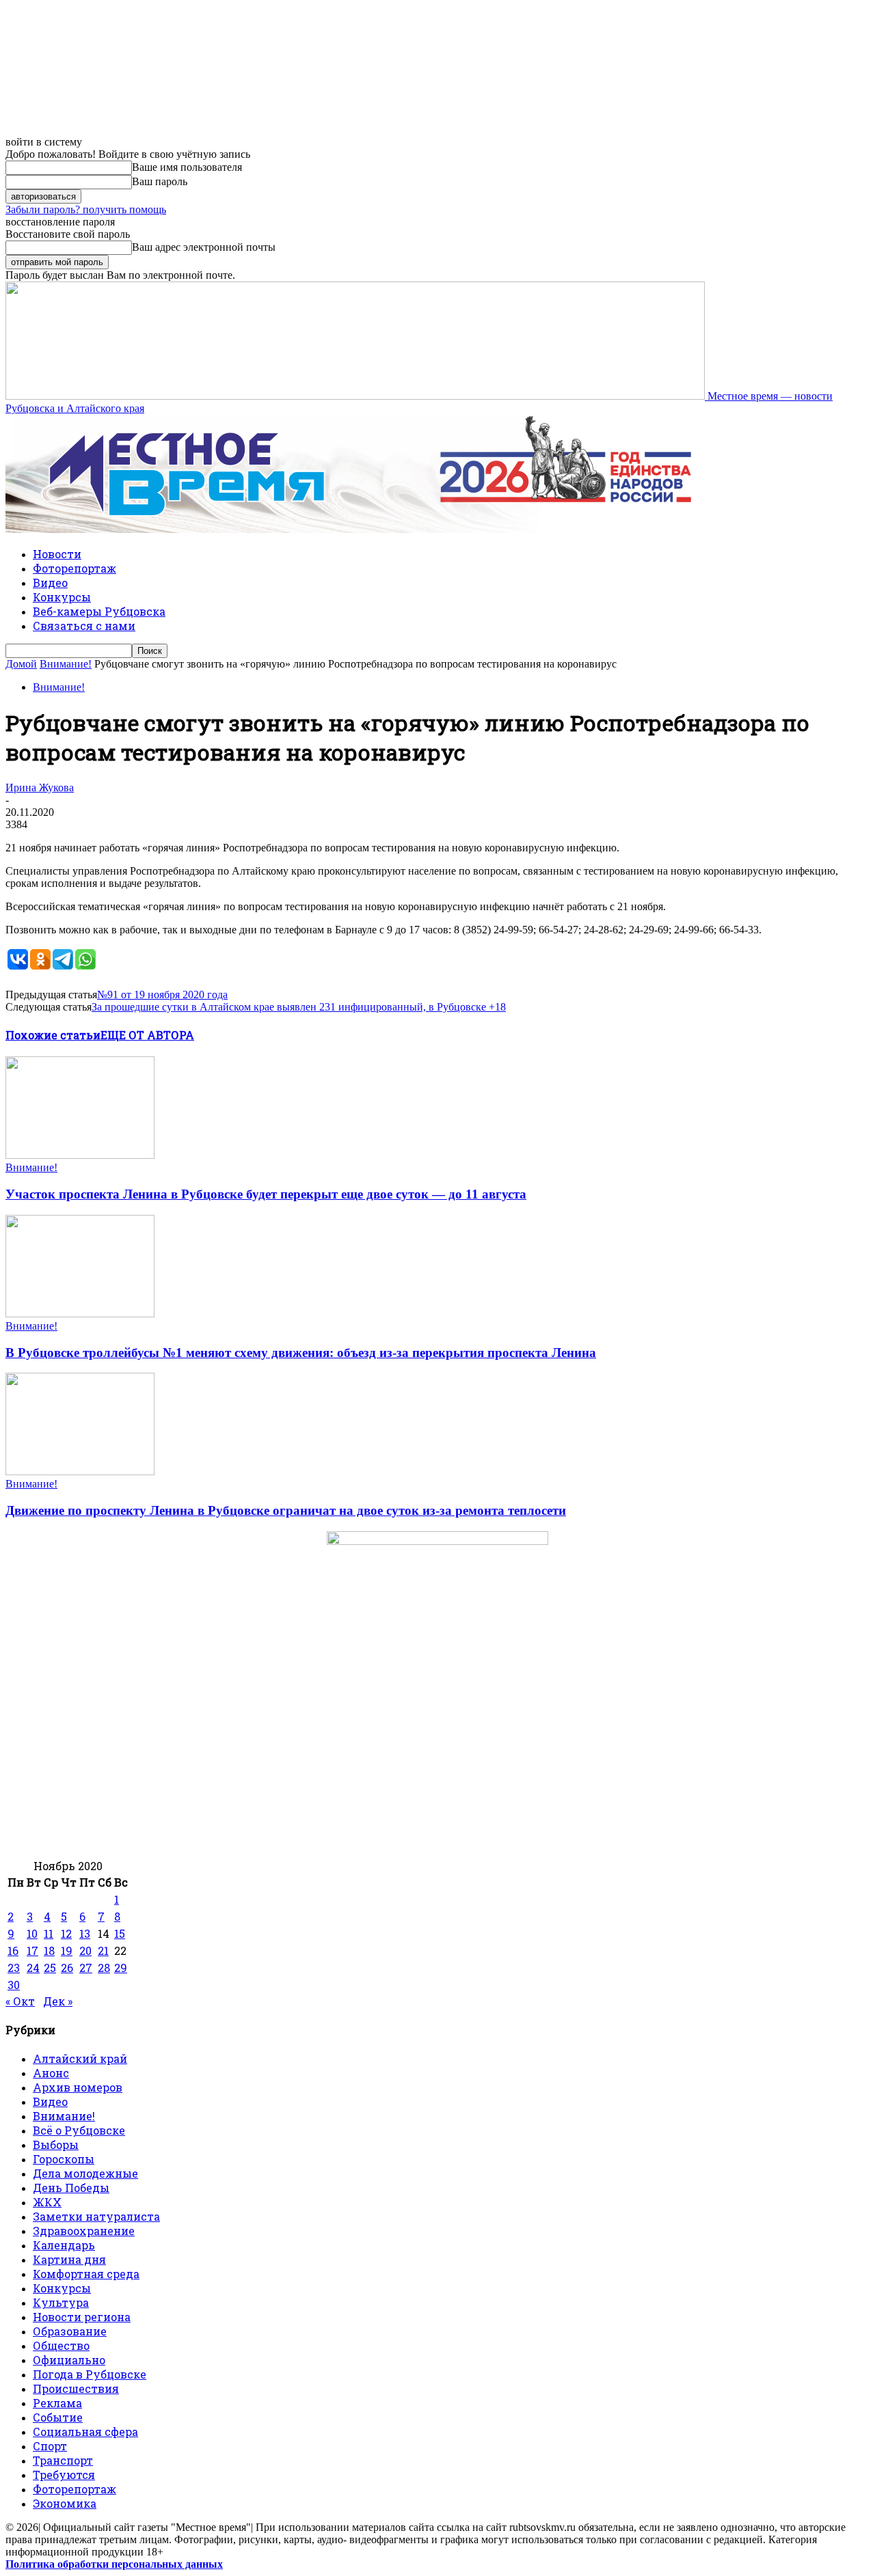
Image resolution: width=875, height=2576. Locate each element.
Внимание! (66, 664)
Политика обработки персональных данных (114, 2564)
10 (32, 1933)
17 (32, 1950)
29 (121, 1968)
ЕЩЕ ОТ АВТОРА (147, 1035)
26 (67, 1968)
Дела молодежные (85, 2173)
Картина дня (69, 2259)
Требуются (64, 2475)
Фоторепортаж (75, 568)
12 (66, 1933)
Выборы (56, 2145)
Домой (21, 664)
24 (33, 1968)
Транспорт (63, 2460)
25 (50, 1968)
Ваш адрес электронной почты (204, 247)
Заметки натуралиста (96, 2216)
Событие (58, 2417)
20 (85, 1950)
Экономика (65, 2503)
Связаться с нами (84, 626)
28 (104, 1968)
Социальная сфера (85, 2431)
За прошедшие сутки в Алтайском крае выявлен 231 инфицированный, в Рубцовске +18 (299, 1007)
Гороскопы (64, 2159)
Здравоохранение (84, 2231)
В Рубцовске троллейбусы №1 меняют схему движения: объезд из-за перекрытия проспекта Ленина (301, 1353)
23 (14, 1968)
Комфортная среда (86, 2274)
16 (13, 1950)
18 (49, 1950)
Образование (70, 2331)
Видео (50, 583)
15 (120, 1933)
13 (85, 1933)
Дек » (58, 2001)
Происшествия (76, 2388)
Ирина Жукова (40, 787)
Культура (61, 2302)
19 (67, 1950)
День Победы (71, 2188)
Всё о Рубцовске (79, 2130)
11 (49, 1933)
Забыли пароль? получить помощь (86, 209)
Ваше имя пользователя (187, 167)
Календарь (64, 2245)
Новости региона (82, 2317)
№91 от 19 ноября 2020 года (162, 995)
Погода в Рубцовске (90, 2374)
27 (86, 1968)
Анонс (51, 2073)
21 (103, 1950)
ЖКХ (47, 2202)
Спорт (50, 2446)
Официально (69, 2360)
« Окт (20, 2001)
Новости (57, 554)
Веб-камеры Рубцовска (99, 611)
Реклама (57, 2403)
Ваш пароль (160, 181)
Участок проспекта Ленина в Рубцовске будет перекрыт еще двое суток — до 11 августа (266, 1194)
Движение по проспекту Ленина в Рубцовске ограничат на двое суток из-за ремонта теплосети (286, 1510)
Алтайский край (80, 2058)
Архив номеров (78, 2087)
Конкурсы (62, 597)
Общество (61, 2345)
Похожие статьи (53, 1035)
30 (14, 1985)
